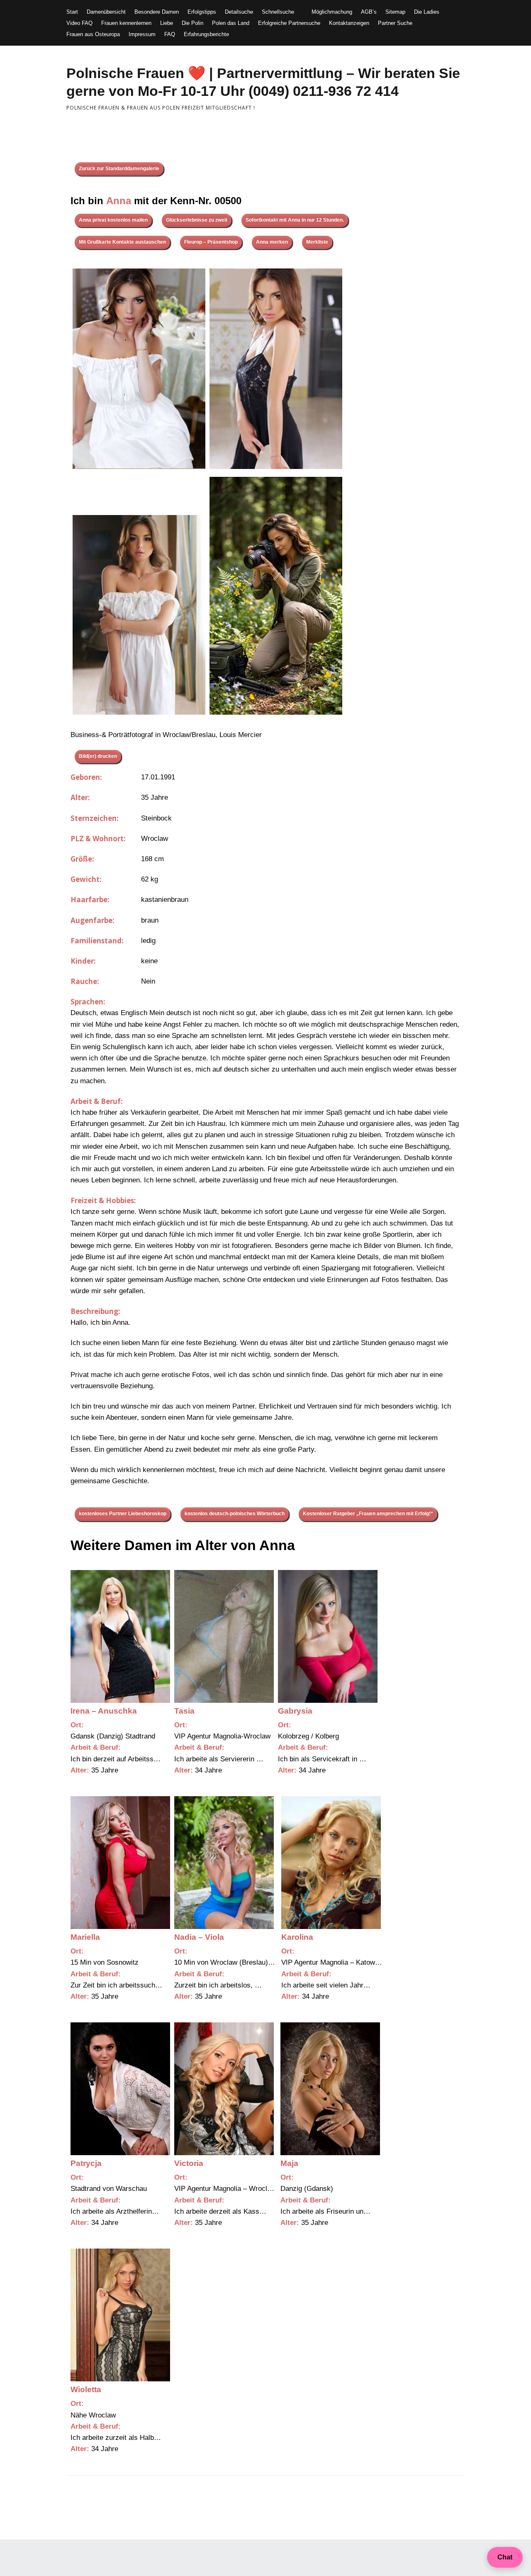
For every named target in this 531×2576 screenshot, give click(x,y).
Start (72, 12)
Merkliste (317, 242)
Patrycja (86, 2163)
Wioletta (86, 2389)
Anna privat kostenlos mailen (113, 220)
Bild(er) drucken (98, 756)
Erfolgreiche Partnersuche (289, 23)
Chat (505, 2557)
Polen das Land (231, 23)
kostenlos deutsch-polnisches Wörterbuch (235, 1514)
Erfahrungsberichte (206, 34)
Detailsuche (239, 12)
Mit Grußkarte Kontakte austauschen (122, 242)
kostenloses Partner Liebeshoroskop (123, 1514)
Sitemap (395, 12)
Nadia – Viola (199, 1937)
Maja (289, 2163)
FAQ (170, 34)
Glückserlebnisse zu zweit (197, 220)
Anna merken (272, 242)
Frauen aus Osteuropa (93, 34)
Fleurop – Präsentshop (211, 242)
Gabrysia (295, 1711)
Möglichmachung (332, 12)
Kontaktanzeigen (349, 23)
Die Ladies (427, 12)
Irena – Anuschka (104, 1711)
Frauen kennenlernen (126, 23)
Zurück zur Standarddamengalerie (119, 168)
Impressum (142, 34)
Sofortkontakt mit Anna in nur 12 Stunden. (295, 220)
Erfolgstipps (202, 12)
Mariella (85, 1937)
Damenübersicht (106, 12)
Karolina (297, 1937)
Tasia (184, 1711)
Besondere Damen (157, 12)
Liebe (167, 23)
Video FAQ (79, 23)
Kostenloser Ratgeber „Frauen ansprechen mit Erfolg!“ (368, 1514)
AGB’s (369, 12)
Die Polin (192, 23)
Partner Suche (395, 23)
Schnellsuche (278, 12)
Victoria (189, 2163)
